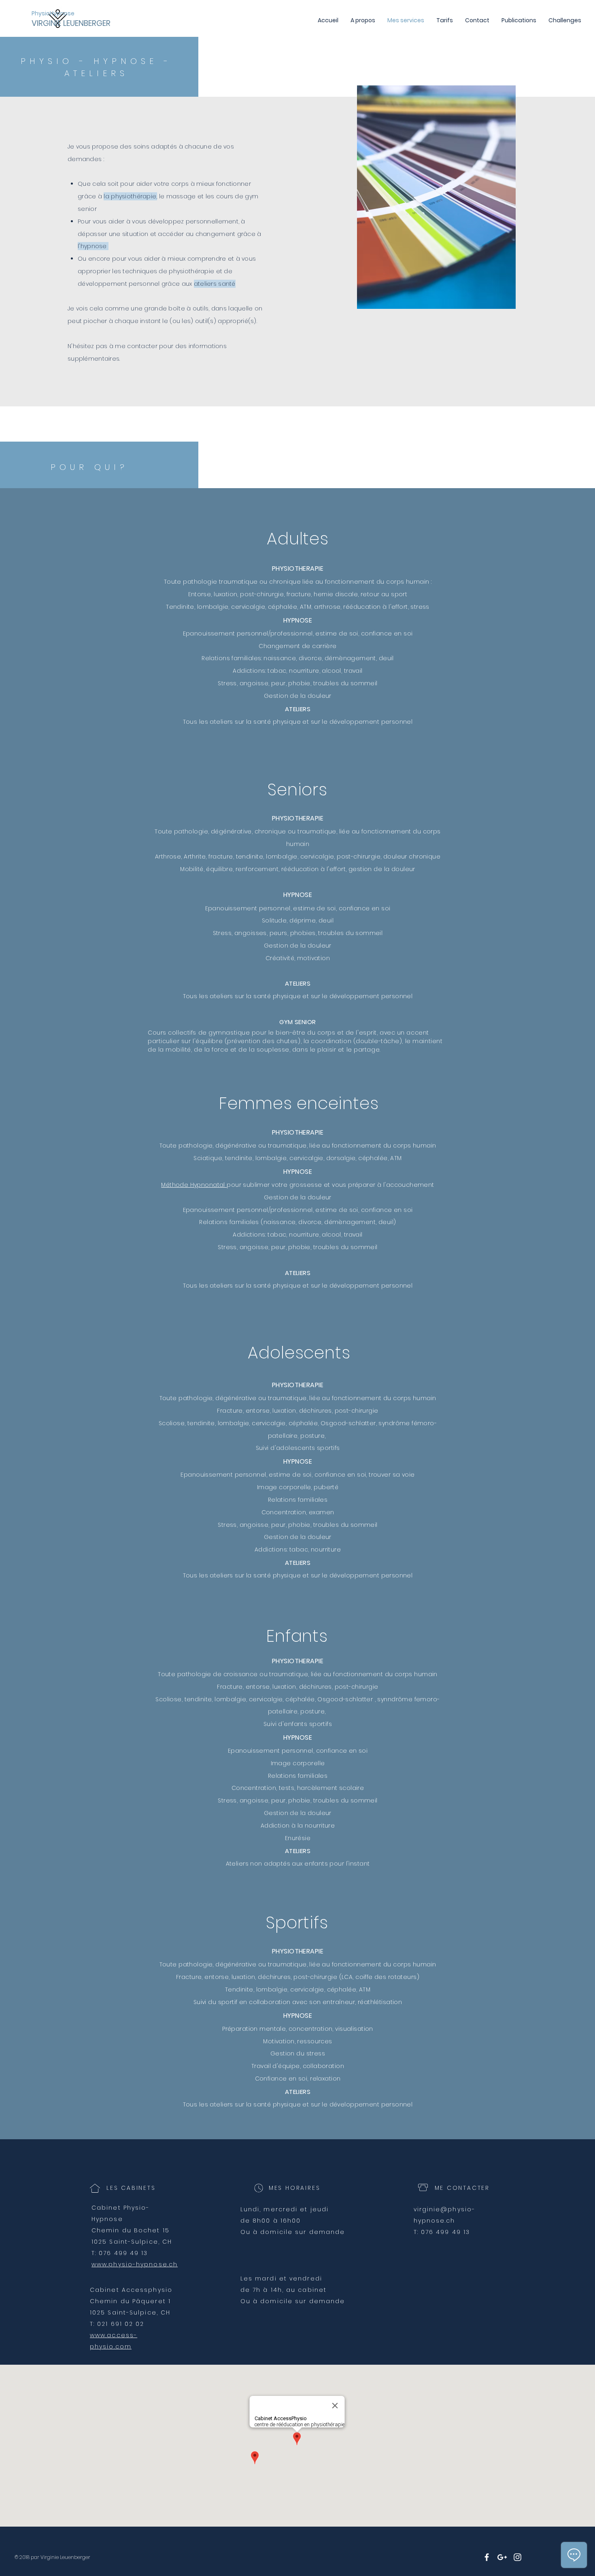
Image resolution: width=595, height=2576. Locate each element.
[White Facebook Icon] (487, 2557)
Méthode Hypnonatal (194, 1185)
